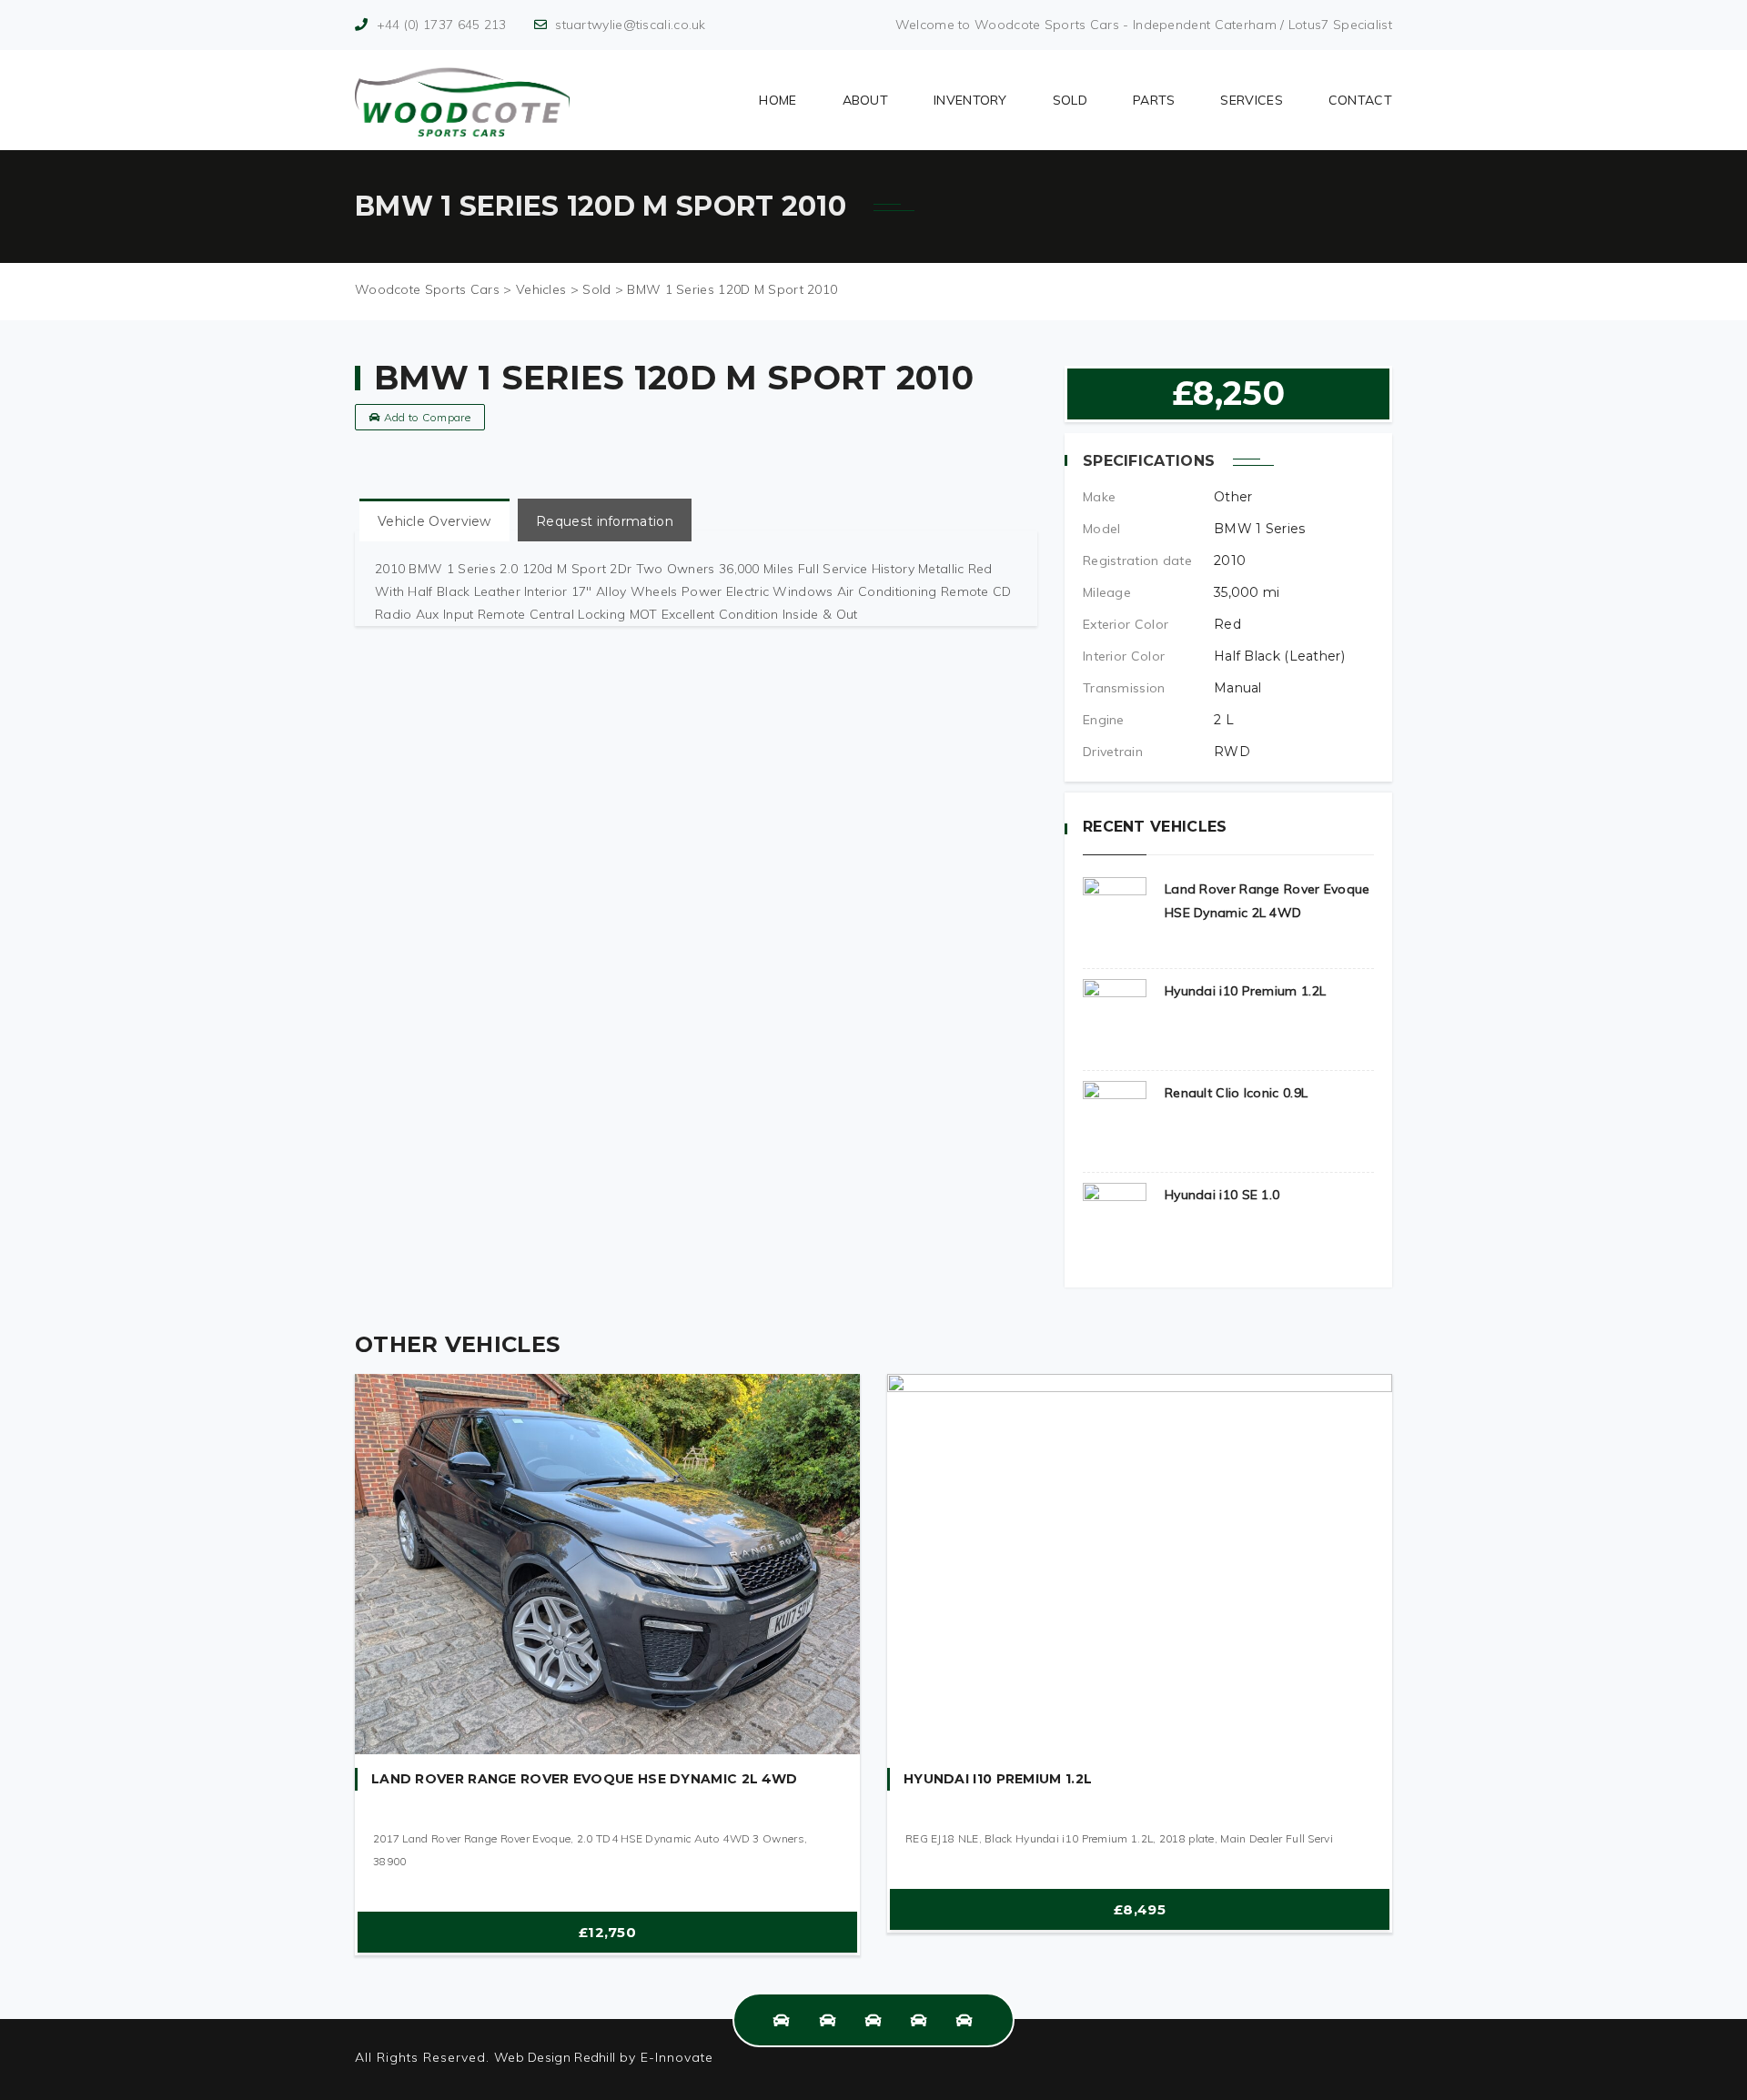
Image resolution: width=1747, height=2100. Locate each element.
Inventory (970, 100)
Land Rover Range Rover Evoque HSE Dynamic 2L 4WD (584, 1779)
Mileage (1107, 592)
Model (1102, 529)
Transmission (1124, 688)
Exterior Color (1126, 624)
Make (1099, 497)
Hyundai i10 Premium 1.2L (1245, 991)
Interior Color (1124, 656)
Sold (1070, 100)
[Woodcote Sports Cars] (462, 100)
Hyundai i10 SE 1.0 (1222, 1195)
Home (778, 100)
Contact (1360, 100)
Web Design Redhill (555, 2057)
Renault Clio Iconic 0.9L (1236, 1093)
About (866, 100)
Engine (1104, 720)
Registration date (1137, 560)
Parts (1154, 100)
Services (1251, 100)
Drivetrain (1113, 752)
